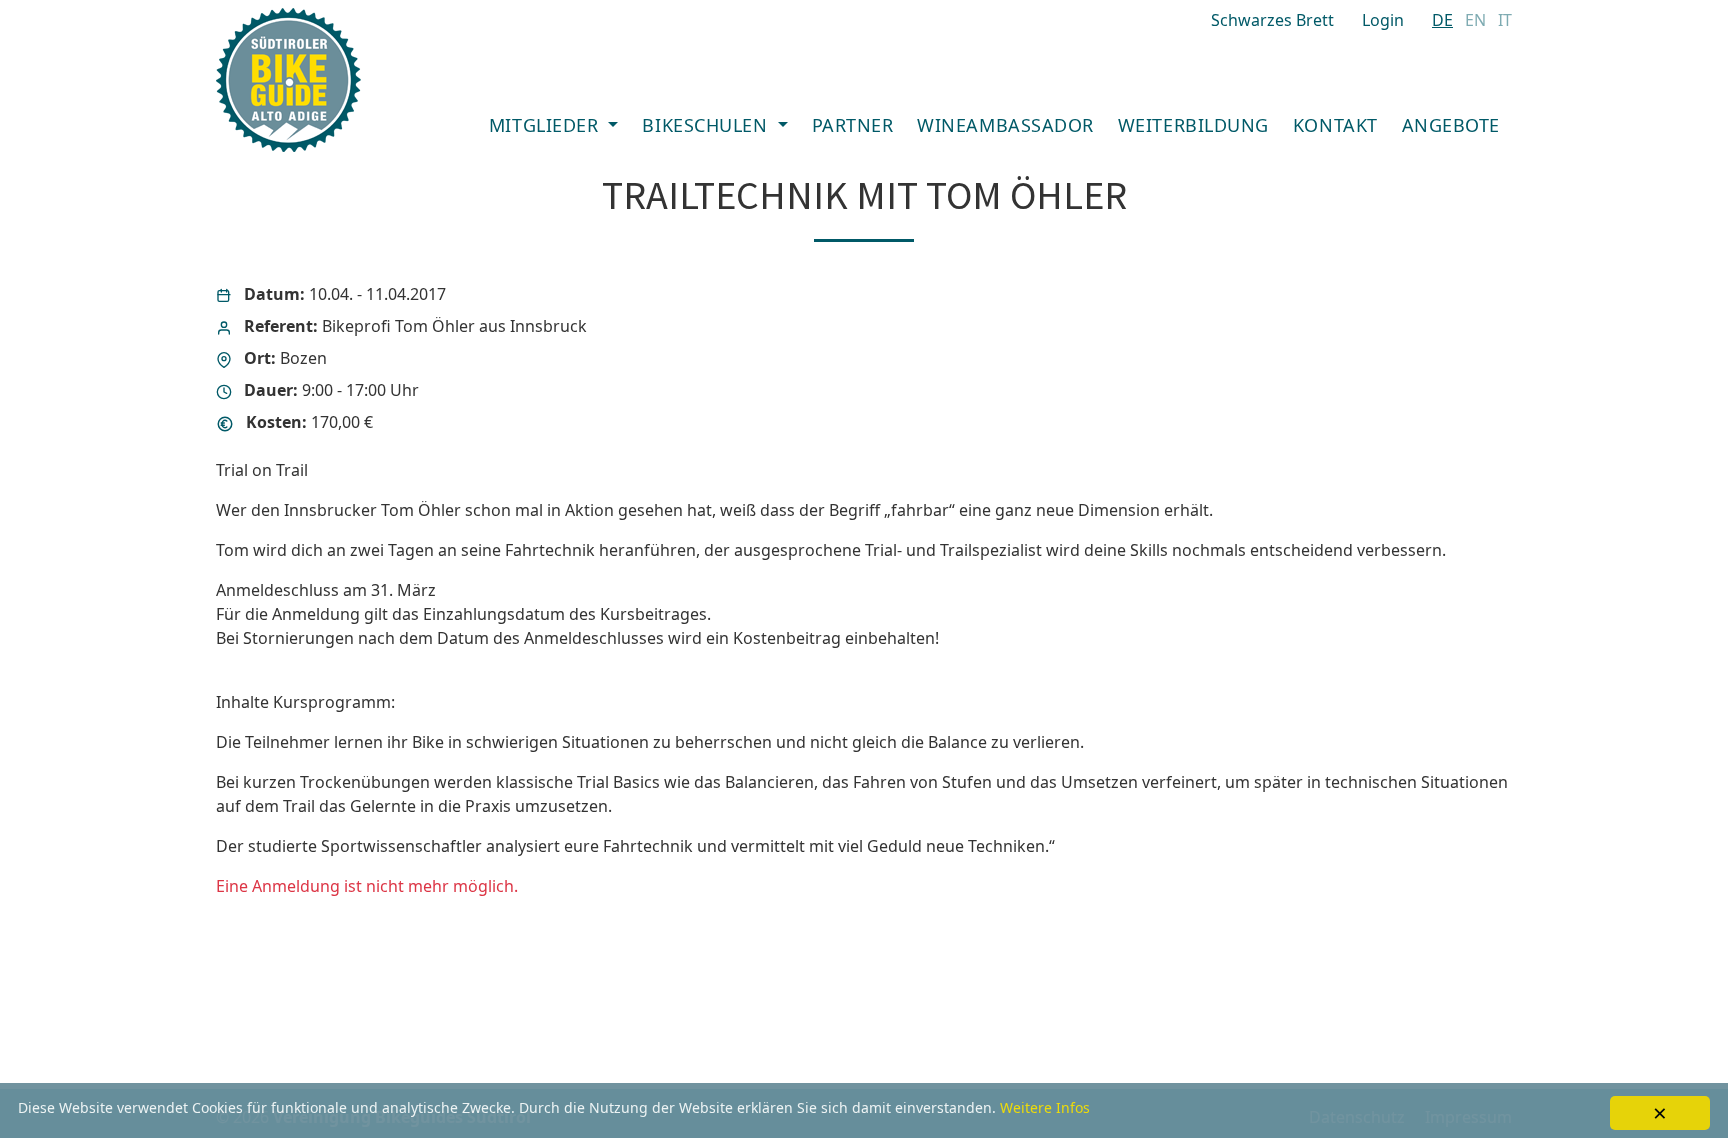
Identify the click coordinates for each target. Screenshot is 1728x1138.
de (1442, 20)
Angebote (1451, 125)
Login (1383, 20)
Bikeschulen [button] (707, 125)
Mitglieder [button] (546, 125)
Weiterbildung (1193, 125)
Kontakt (1335, 125)
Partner (853, 125)
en (1475, 20)
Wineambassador (1005, 125)
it (1505, 20)
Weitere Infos (1045, 1107)
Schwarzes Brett (1272, 20)
